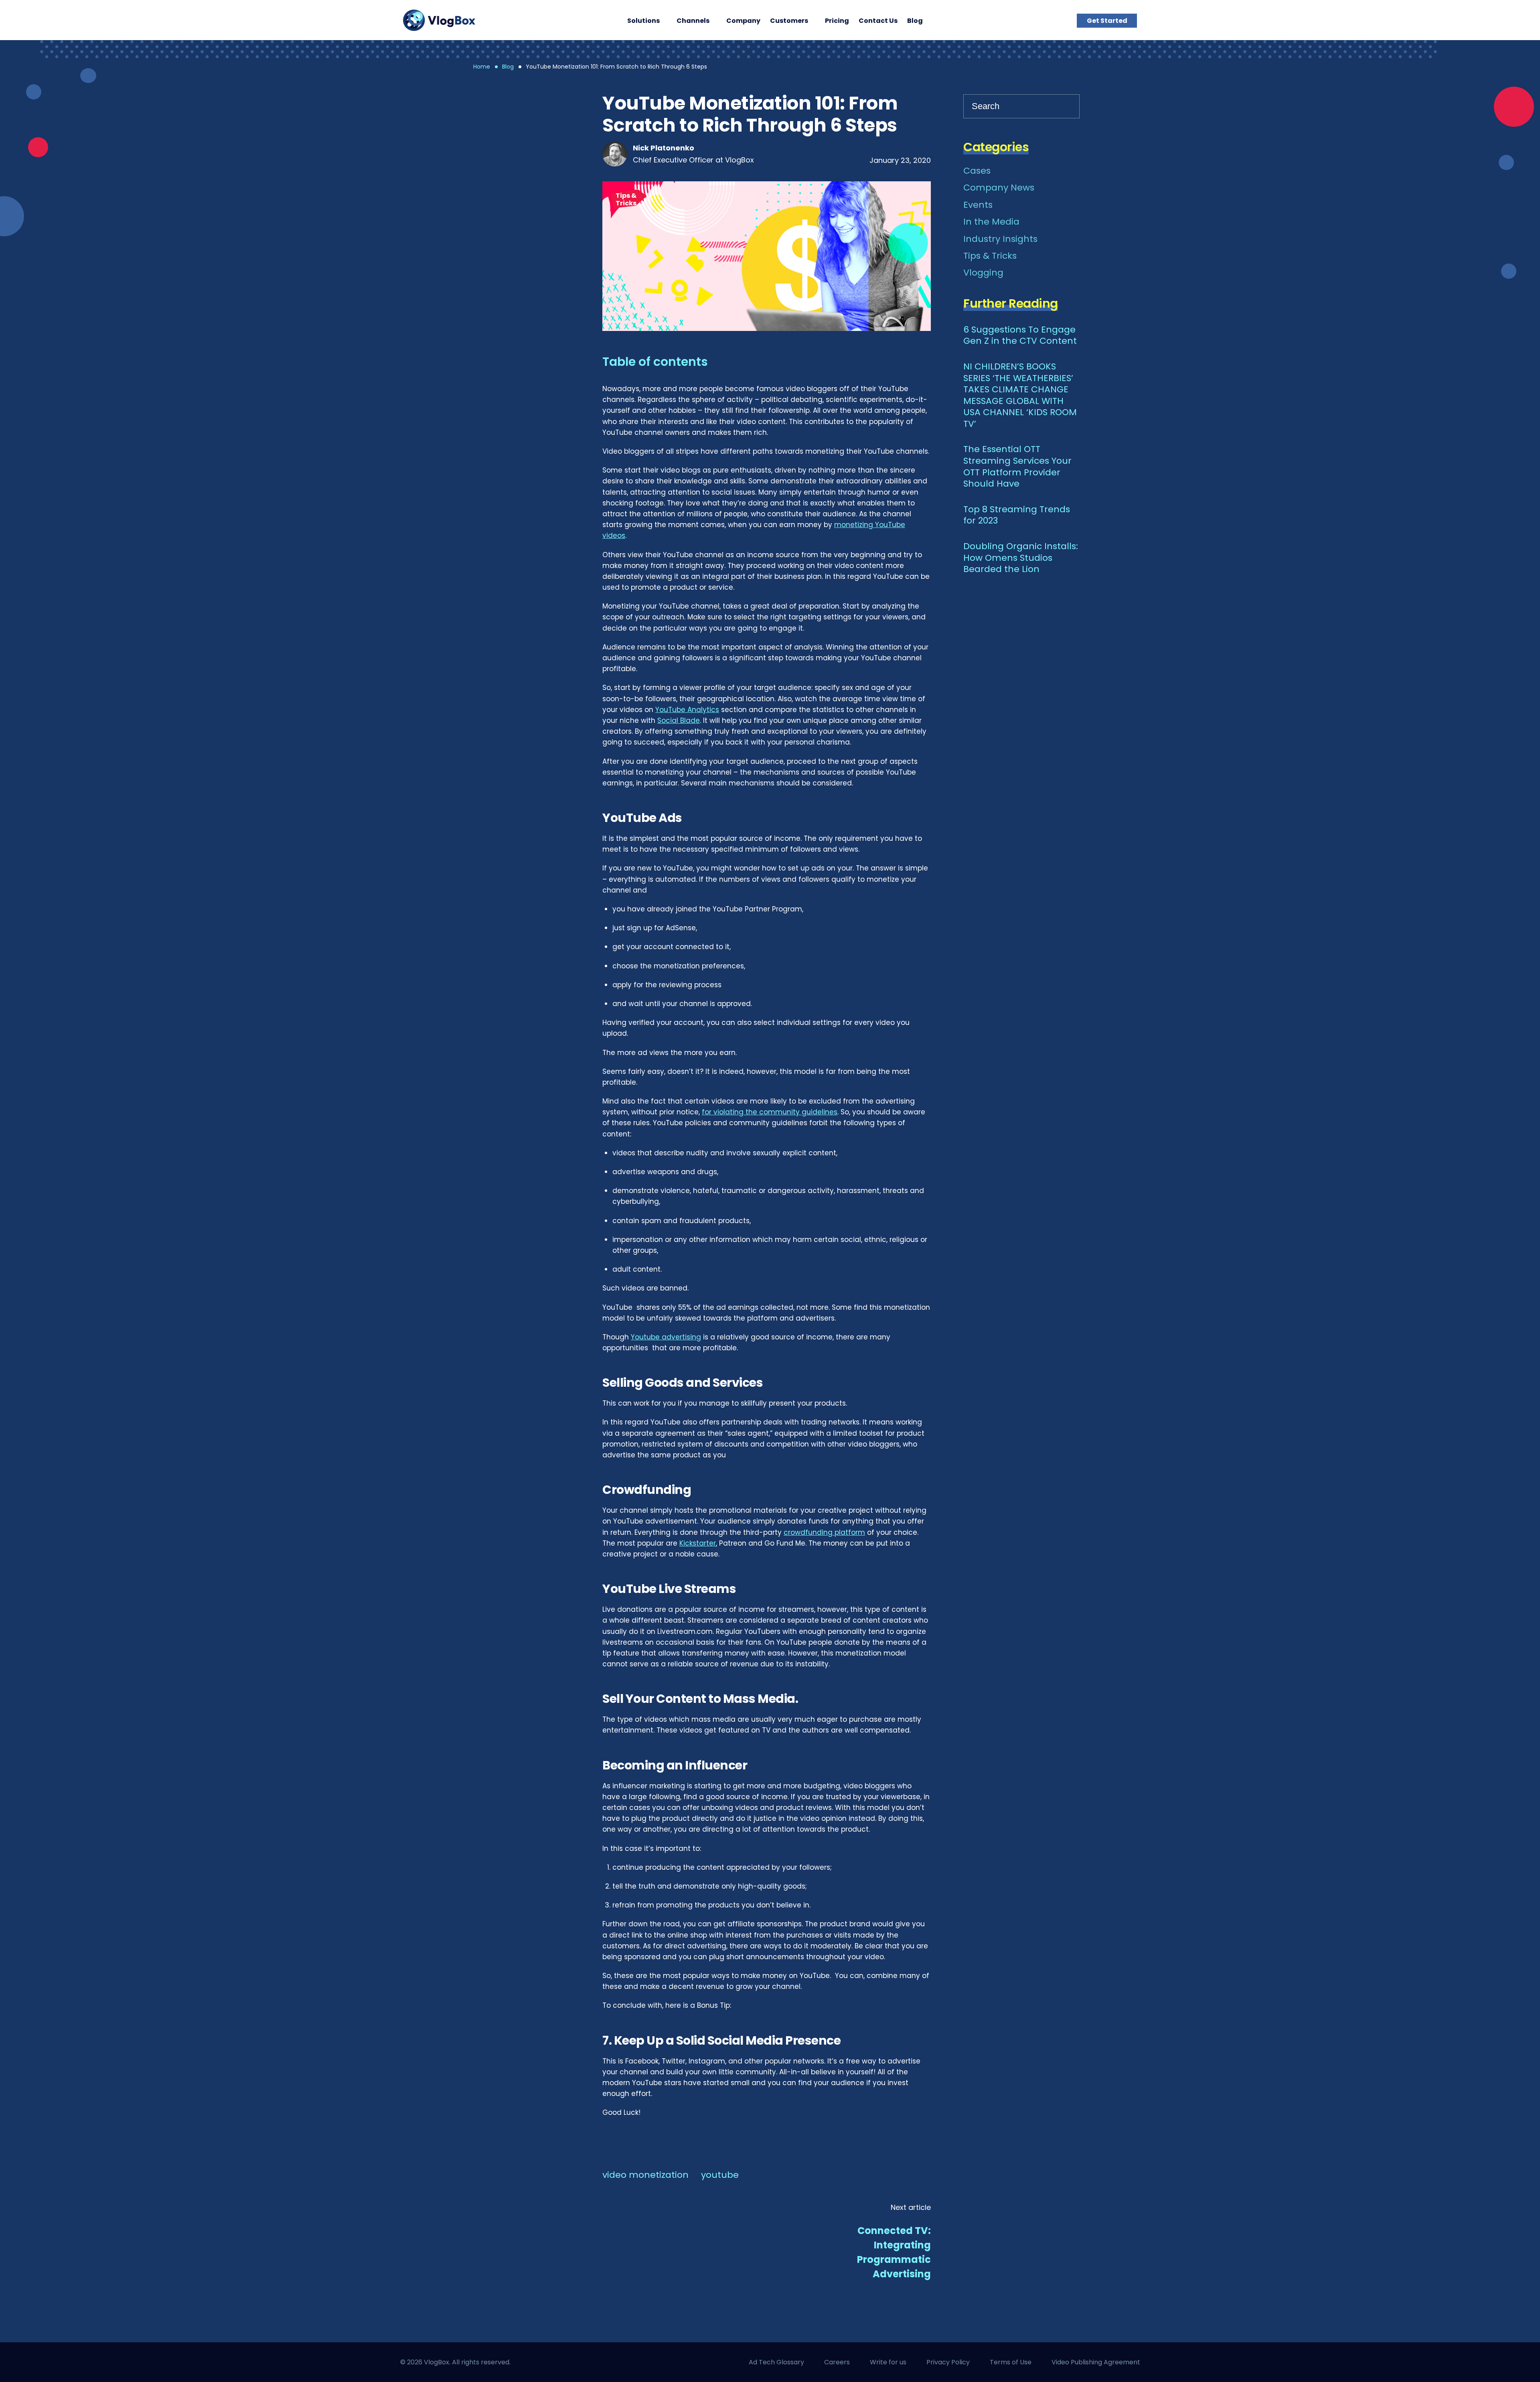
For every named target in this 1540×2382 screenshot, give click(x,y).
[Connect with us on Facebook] (596, 2362)
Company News (999, 188)
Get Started (1107, 21)
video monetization (645, 2175)
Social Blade (679, 720)
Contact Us (878, 21)
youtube (720, 2175)
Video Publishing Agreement (1096, 2362)
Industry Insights (1000, 239)
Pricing (837, 21)
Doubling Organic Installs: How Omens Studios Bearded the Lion (1021, 558)
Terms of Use (1011, 2362)
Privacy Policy (948, 2362)
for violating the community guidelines (770, 1112)
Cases (977, 171)
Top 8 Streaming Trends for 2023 (1017, 515)
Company (743, 21)
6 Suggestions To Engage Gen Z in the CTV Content (1020, 336)
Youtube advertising (666, 1337)
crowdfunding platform (824, 1532)
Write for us (888, 2362)
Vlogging (983, 273)
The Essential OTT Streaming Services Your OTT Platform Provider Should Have (1017, 467)
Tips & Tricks (626, 199)
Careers (837, 2362)
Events (978, 205)
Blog (915, 21)
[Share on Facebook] (569, 147)
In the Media (991, 222)
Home (482, 67)
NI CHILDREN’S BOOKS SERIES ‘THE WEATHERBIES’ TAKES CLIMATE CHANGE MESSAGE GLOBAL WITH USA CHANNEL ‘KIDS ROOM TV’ (1020, 396)
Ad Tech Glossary (776, 2362)
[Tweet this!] (569, 203)
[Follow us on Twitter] (653, 2362)
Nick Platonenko (664, 148)
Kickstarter (698, 1543)
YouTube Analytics (687, 710)
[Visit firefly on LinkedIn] (624, 2362)
